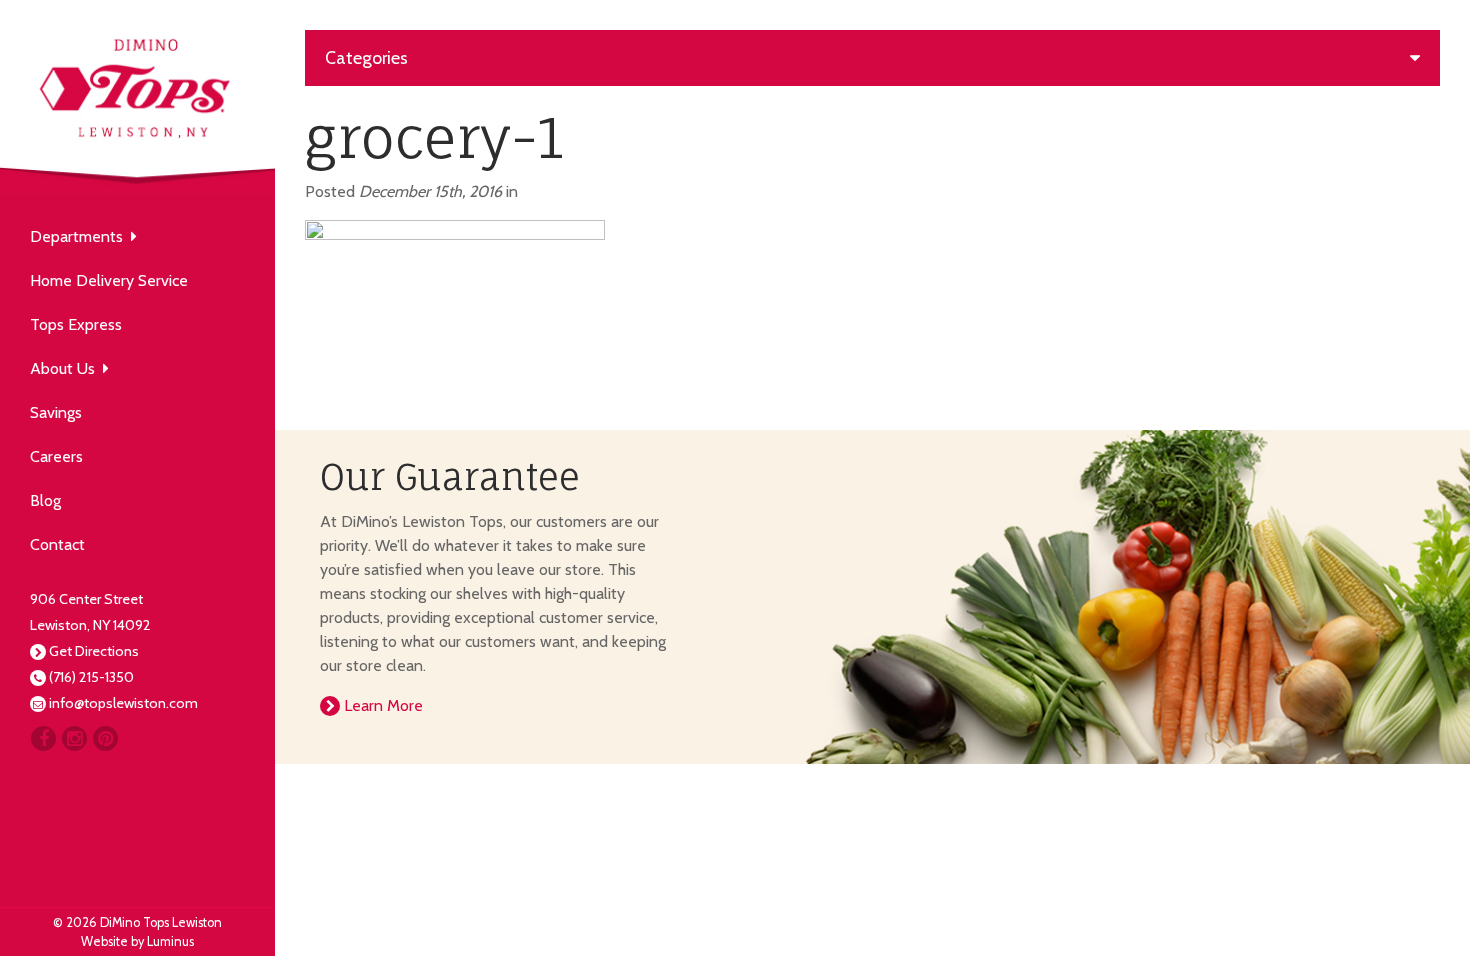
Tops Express (76, 324)
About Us (66, 368)
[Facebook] (43, 738)
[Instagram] (74, 738)
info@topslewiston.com (123, 703)
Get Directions (94, 651)
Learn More (381, 705)
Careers (56, 456)
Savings (56, 412)
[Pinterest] (105, 738)
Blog (45, 500)
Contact (57, 544)
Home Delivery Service (109, 280)
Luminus (170, 941)
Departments (80, 236)
